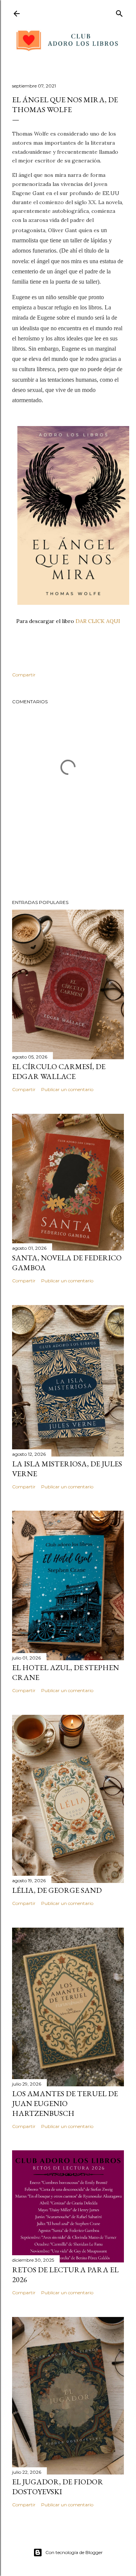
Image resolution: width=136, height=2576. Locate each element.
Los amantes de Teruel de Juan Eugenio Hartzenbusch (65, 2103)
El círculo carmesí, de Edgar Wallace (59, 1071)
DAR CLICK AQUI (98, 621)
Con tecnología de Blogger (74, 2552)
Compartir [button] (24, 675)
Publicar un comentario (67, 1089)
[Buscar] (119, 12)
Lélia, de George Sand (57, 1890)
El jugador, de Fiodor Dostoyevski (58, 2487)
